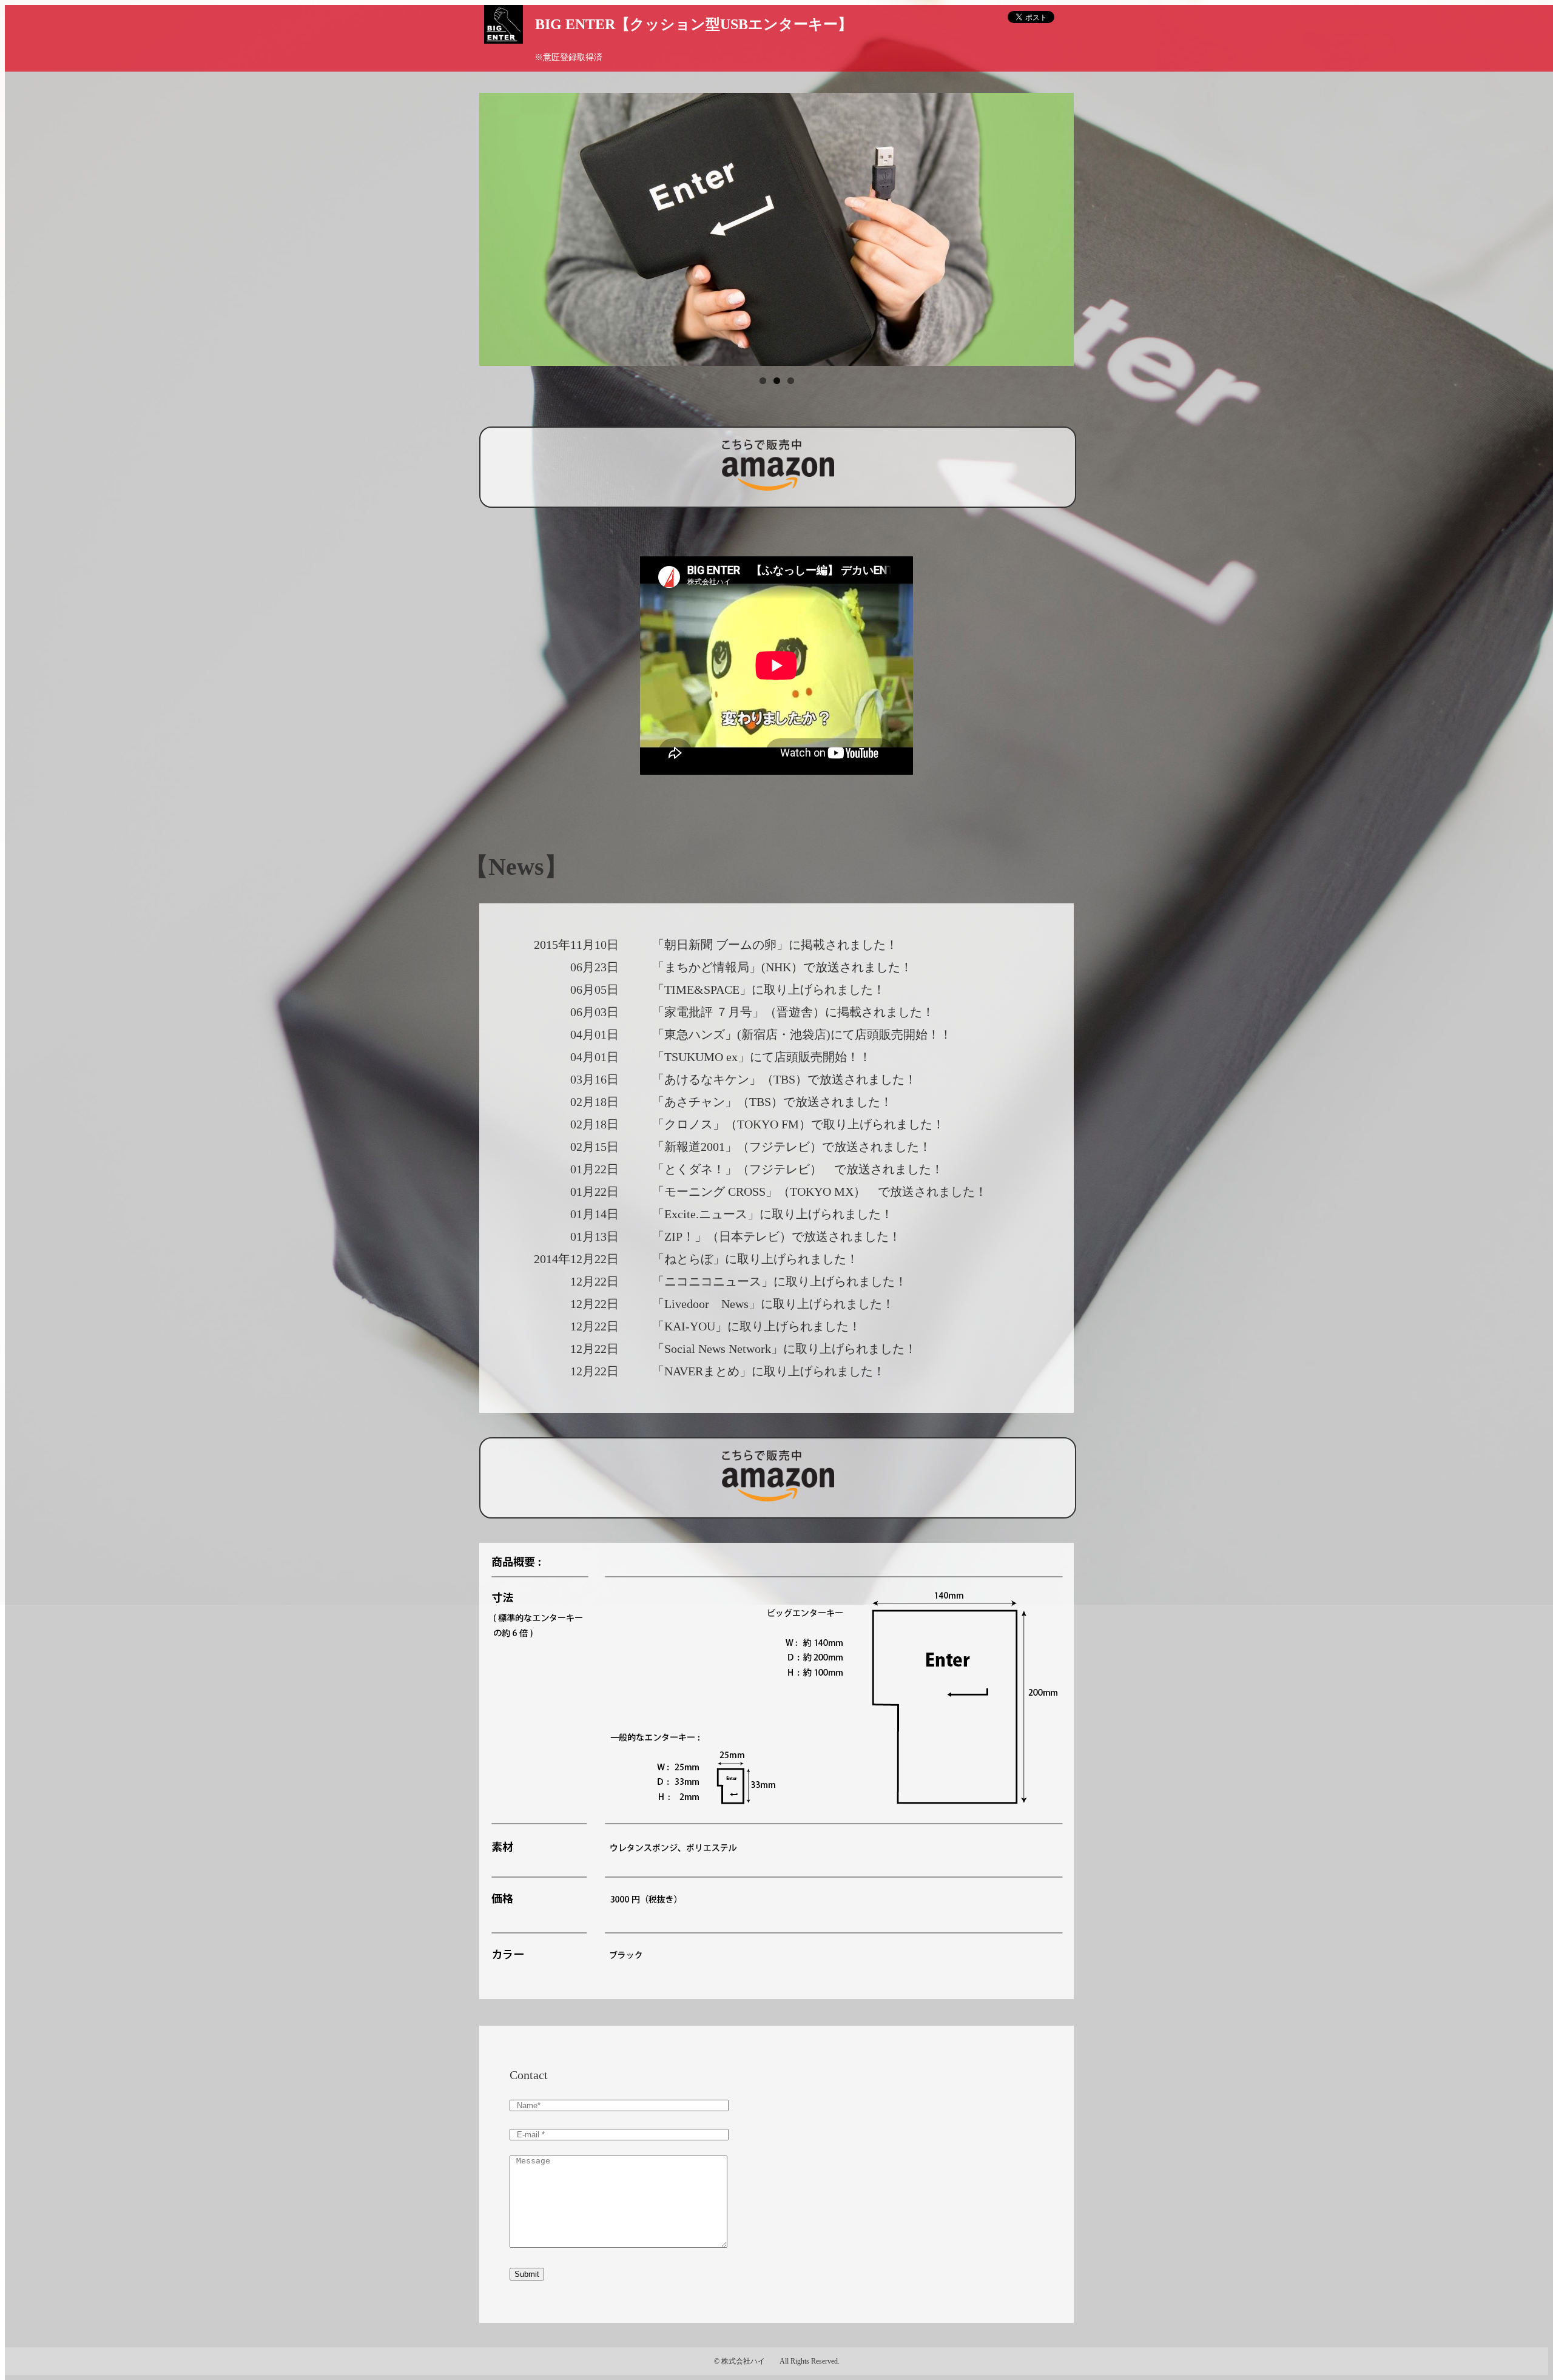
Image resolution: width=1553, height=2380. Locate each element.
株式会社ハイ (743, 2361)
